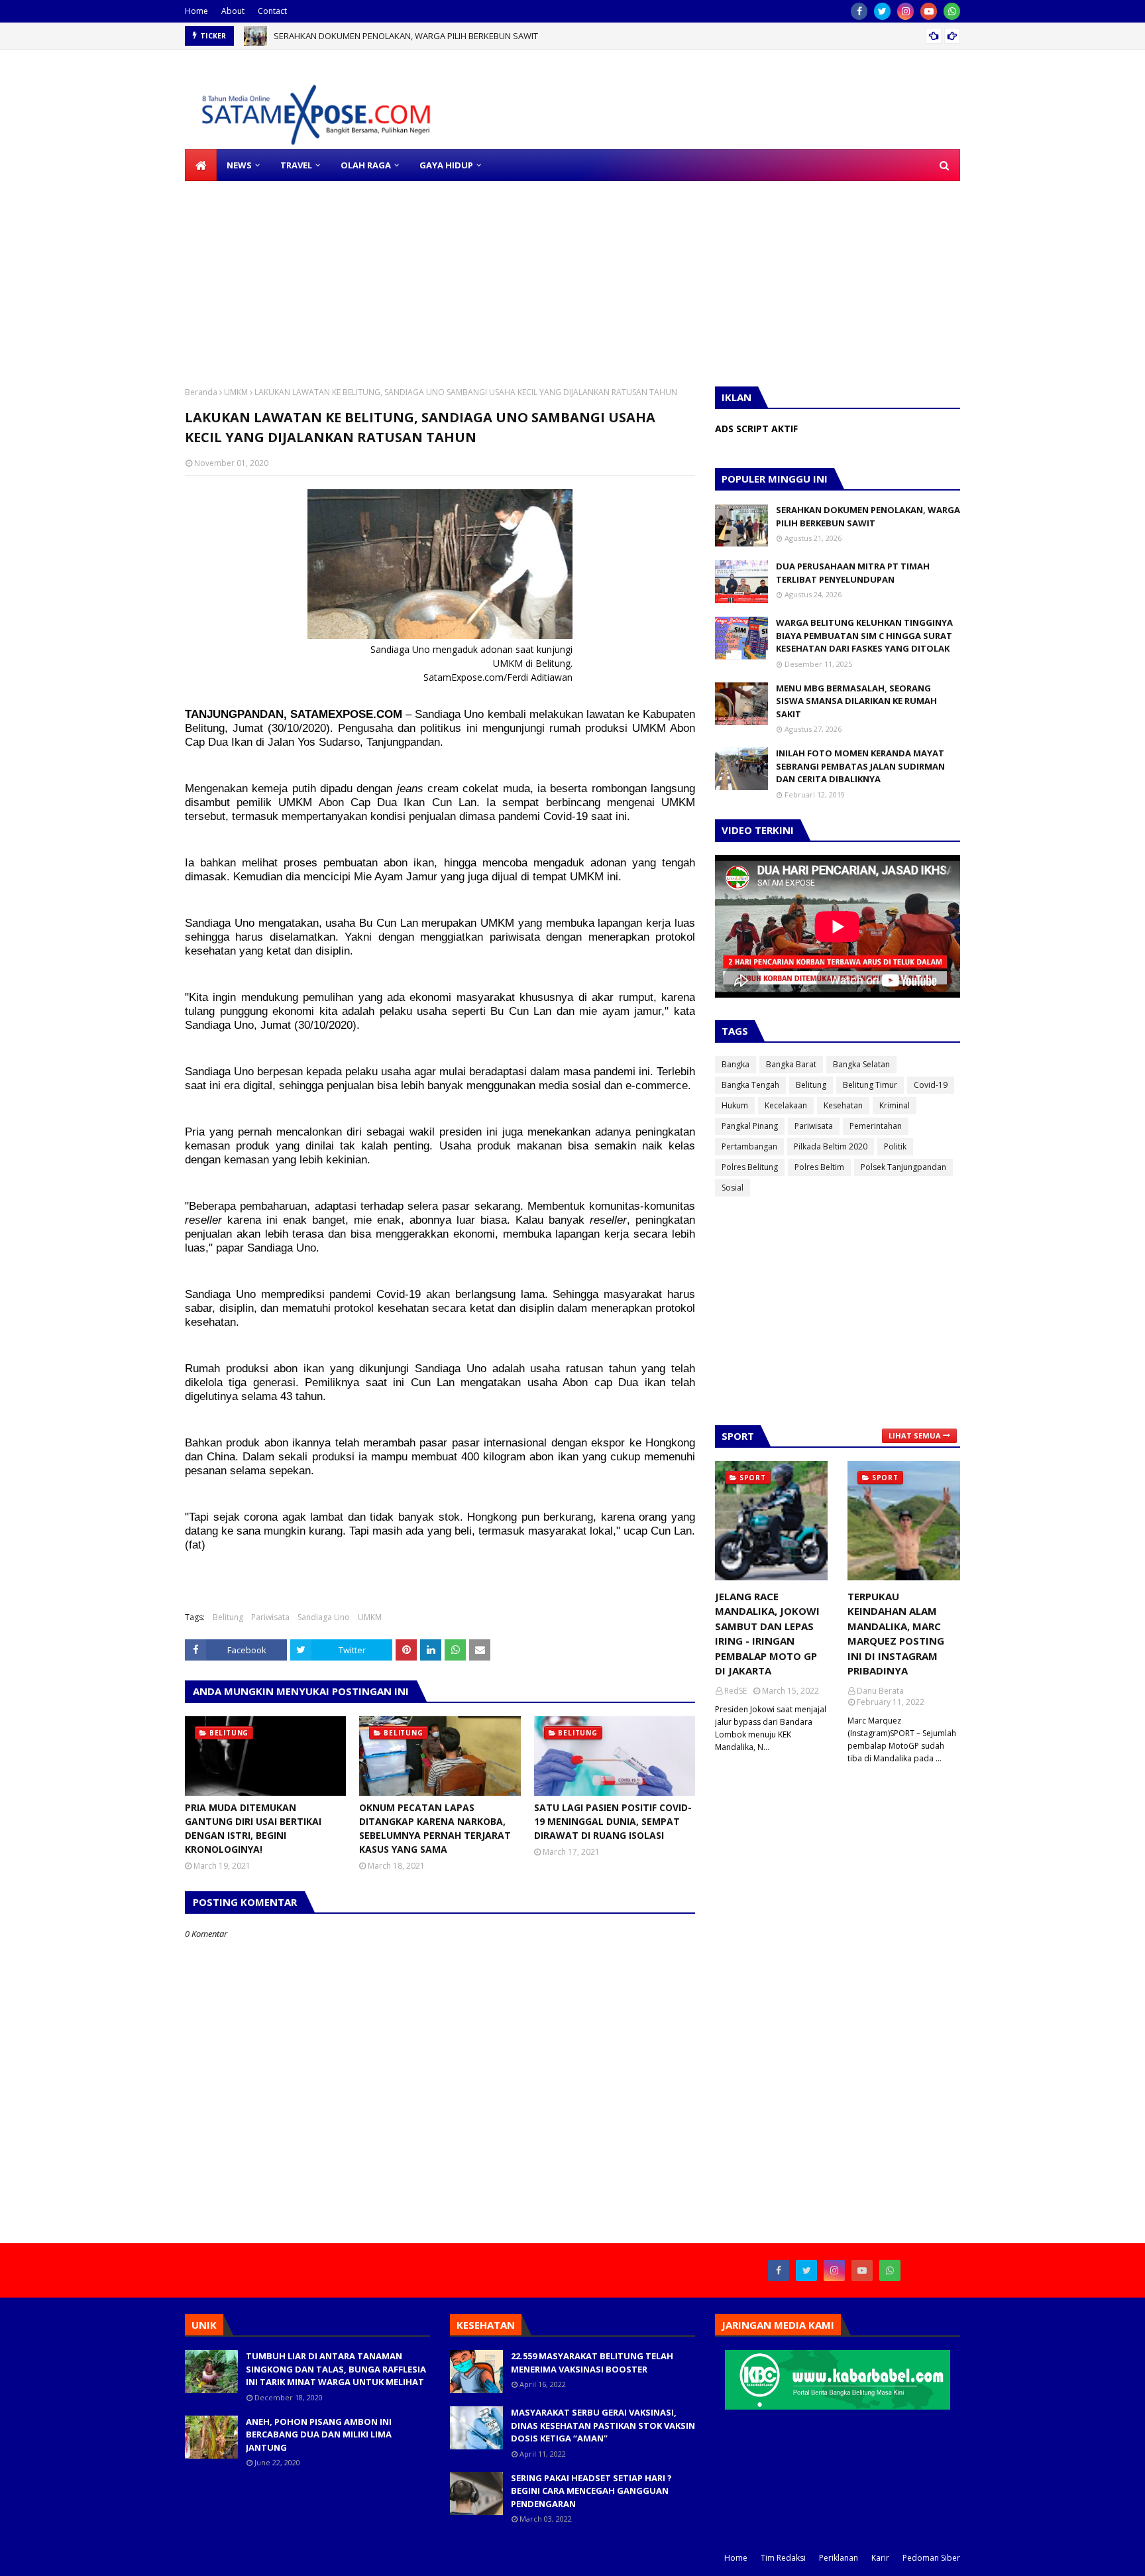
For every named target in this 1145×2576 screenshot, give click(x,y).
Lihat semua (915, 1435)
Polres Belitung (750, 1167)
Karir (880, 2558)
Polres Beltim (819, 1167)
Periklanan (839, 2558)
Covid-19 (931, 1085)
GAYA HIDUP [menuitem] (446, 165)
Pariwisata (270, 1617)
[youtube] (929, 11)
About (233, 11)
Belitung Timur (870, 1085)
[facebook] (859, 11)
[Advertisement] (398, 274)
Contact (272, 11)
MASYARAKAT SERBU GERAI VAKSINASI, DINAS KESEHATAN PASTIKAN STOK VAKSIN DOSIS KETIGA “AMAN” (603, 2425)
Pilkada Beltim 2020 (831, 1146)
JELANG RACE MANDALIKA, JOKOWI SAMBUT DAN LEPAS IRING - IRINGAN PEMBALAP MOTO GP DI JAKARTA (767, 1634)
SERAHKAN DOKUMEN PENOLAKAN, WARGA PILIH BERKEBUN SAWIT (406, 36)
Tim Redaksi (783, 2558)
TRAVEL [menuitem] (296, 165)
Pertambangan (749, 1146)
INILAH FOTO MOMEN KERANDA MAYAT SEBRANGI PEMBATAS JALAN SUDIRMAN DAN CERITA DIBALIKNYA (860, 766)
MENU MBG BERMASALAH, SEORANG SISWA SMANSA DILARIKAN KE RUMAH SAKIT (856, 701)
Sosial (733, 1188)
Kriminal (895, 1105)
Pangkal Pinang (750, 1126)
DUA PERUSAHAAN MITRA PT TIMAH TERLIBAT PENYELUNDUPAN (853, 573)
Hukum (735, 1105)
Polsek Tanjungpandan (903, 1167)
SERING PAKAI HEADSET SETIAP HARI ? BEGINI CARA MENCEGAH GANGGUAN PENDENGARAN (591, 2491)
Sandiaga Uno (324, 1617)
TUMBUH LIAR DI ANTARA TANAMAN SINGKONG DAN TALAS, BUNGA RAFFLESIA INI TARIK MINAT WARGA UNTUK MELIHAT (336, 2369)
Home (196, 11)
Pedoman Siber (931, 2558)
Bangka (736, 1064)
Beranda (201, 392)
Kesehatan (843, 1105)
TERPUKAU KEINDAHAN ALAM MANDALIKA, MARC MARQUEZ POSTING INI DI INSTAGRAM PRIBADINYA (896, 1634)
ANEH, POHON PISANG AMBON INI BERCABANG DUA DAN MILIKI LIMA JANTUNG (319, 2434)
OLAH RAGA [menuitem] (366, 165)
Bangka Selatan (861, 1064)
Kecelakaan (786, 1105)
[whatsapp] (952, 11)
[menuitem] (201, 165)
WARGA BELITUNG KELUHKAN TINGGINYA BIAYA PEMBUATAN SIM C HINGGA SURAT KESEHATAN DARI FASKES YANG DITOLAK (864, 635)
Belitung (228, 1617)
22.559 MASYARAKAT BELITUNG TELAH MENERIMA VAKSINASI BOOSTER (592, 2363)
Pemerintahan (876, 1126)
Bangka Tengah (750, 1085)
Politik (895, 1146)
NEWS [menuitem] (239, 165)
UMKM (236, 392)
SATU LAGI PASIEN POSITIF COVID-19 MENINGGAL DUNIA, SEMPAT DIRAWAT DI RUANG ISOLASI (613, 1821)
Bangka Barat (791, 1064)
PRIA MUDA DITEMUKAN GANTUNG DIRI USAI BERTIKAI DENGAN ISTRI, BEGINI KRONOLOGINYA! (253, 1828)
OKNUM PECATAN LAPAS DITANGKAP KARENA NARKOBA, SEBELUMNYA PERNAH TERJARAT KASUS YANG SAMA (435, 1828)
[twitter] (882, 11)
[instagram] (905, 11)
